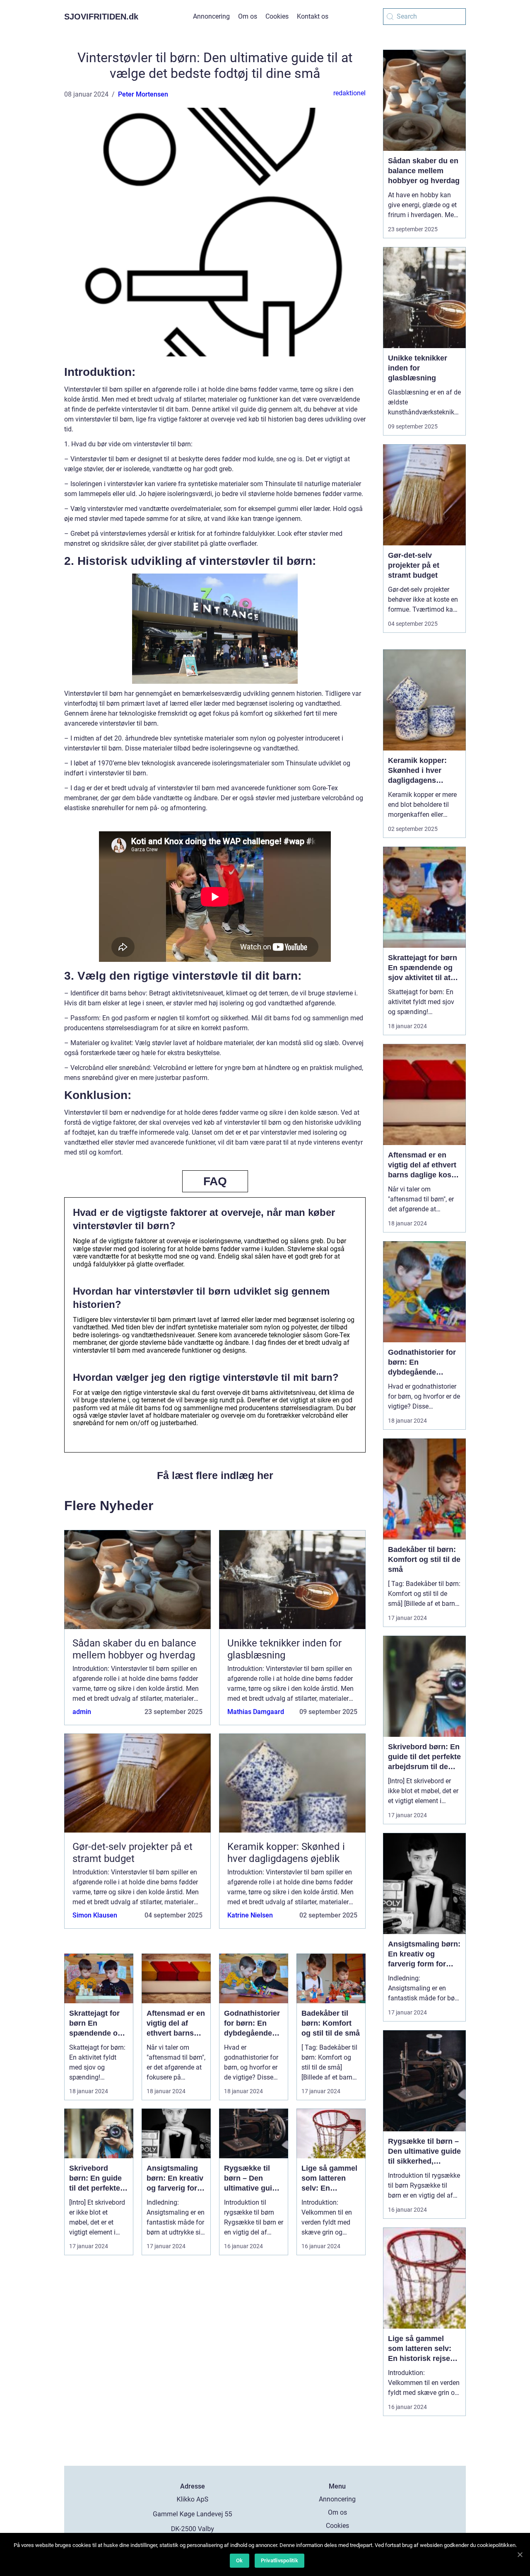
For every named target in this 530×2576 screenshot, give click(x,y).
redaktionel (349, 93)
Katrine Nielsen (250, 1915)
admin (82, 1712)
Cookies (277, 16)
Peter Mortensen (143, 94)
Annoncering (211, 16)
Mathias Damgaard (256, 1712)
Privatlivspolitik (279, 2560)
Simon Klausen (95, 1915)
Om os (248, 16)
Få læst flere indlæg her (215, 1475)
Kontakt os (313, 16)
